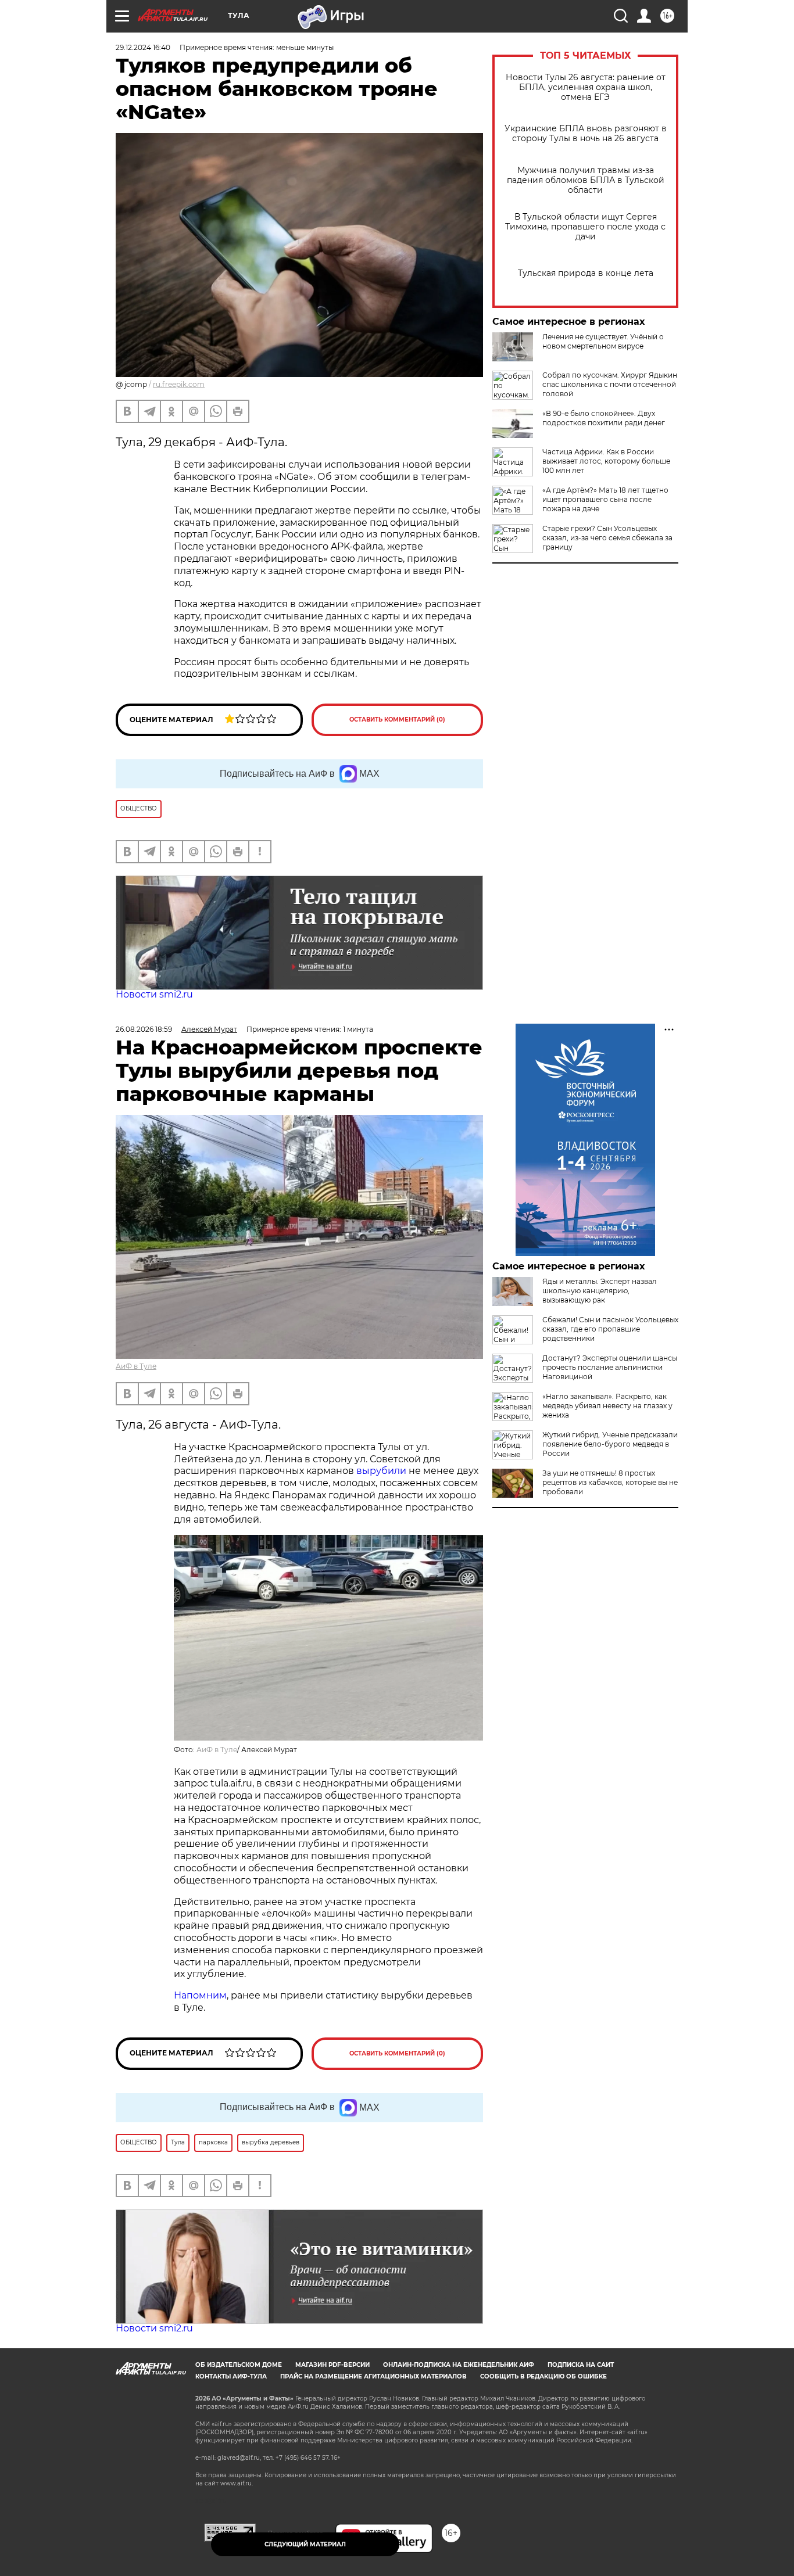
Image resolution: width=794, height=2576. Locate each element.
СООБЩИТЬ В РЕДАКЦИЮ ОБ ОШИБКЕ (543, 2376)
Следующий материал (305, 2544)
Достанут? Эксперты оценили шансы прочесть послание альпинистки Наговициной (610, 1367)
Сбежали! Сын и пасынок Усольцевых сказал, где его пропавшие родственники (610, 1329)
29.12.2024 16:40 (143, 47)
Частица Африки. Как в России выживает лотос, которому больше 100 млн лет (606, 461)
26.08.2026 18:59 (144, 1029)
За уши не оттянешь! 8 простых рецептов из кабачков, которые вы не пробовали (610, 1482)
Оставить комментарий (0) (397, 720)
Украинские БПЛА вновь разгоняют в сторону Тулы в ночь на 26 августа (586, 134)
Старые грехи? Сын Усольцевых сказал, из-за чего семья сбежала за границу (607, 538)
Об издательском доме (239, 2365)
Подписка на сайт (581, 2365)
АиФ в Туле (136, 1366)
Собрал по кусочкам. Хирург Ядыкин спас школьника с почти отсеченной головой (610, 384)
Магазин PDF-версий (332, 2365)
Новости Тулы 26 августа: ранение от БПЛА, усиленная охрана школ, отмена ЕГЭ (586, 87)
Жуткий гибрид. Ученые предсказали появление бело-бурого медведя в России (610, 1444)
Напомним (200, 1995)
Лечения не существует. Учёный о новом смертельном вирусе (603, 341)
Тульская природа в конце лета (586, 273)
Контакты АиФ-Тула (231, 2376)
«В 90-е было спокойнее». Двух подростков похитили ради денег (604, 418)
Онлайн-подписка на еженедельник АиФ (459, 2365)
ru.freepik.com (179, 384)
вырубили (381, 1471)
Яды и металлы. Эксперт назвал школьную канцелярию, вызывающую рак (600, 1291)
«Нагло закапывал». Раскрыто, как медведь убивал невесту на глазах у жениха (607, 1406)
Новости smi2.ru (154, 994)
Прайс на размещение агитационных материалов (373, 2376)
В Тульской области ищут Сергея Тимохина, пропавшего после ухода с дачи (585, 227)
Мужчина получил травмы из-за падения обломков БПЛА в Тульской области (586, 180)
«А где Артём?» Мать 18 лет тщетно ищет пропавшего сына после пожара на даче (605, 499)
